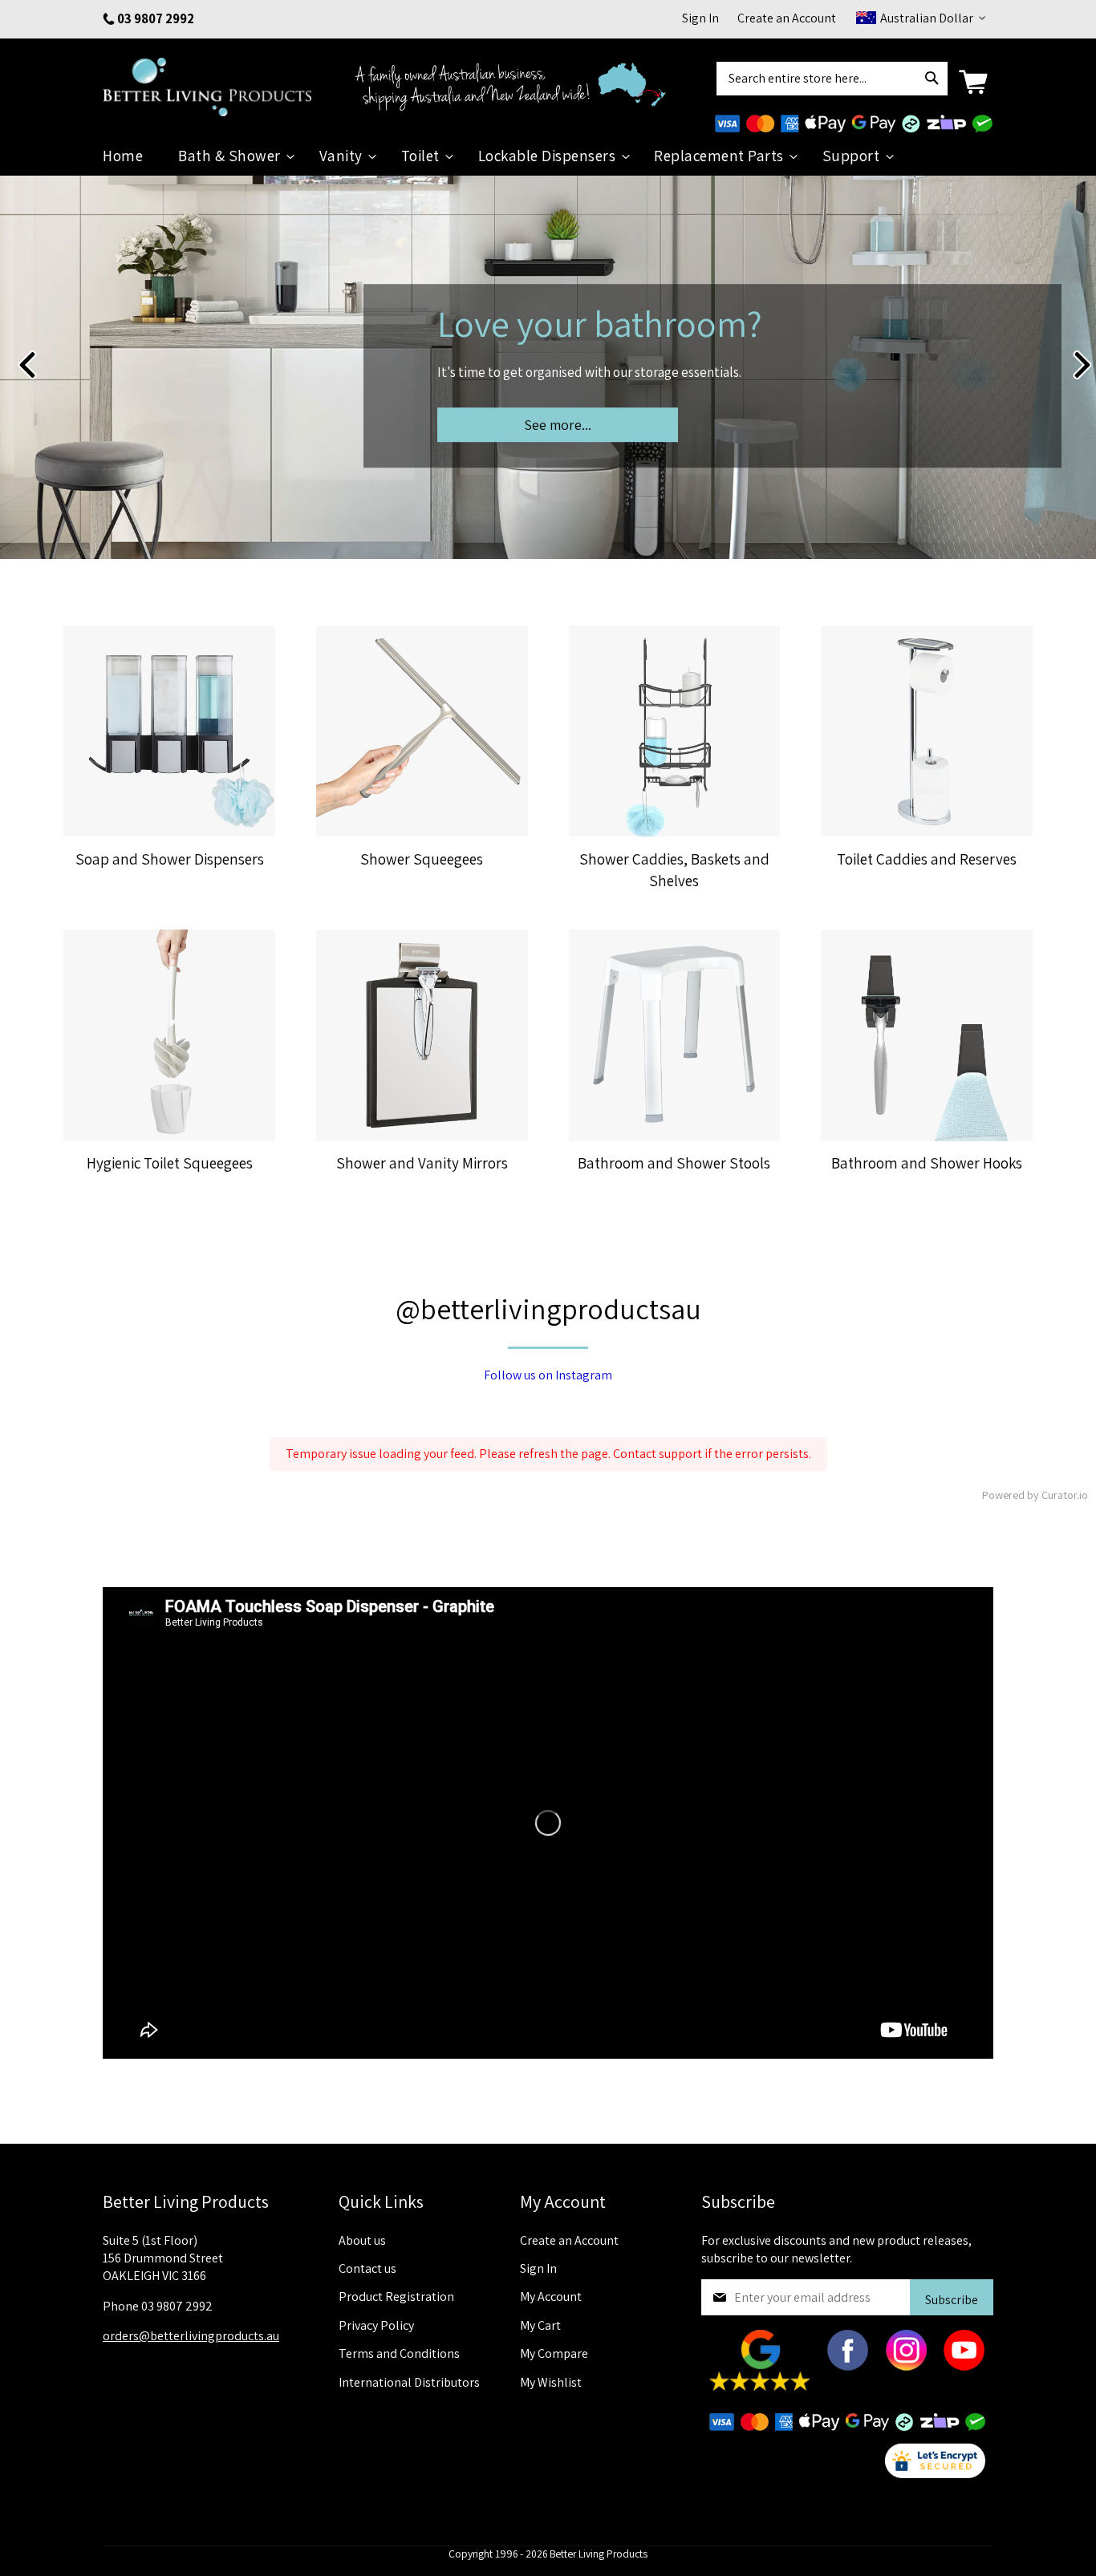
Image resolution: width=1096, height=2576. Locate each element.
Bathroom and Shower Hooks (927, 1163)
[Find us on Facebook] (848, 2366)
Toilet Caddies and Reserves (927, 859)
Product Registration (396, 2297)
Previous (26, 365)
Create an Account (787, 18)
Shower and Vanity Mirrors (422, 1163)
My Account (551, 2297)
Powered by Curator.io (1035, 1495)
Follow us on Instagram (548, 1375)
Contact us (367, 2268)
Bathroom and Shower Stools (674, 1163)
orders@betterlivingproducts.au (191, 2336)
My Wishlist (551, 2382)
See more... (558, 425)
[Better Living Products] (214, 82)
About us (362, 2240)
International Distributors (409, 2382)
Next (1082, 365)
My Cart (540, 2325)
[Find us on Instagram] (906, 2366)
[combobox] (832, 79)
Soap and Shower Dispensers (170, 859)
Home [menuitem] (123, 156)
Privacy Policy (376, 2325)
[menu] (548, 156)
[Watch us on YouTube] (964, 2366)
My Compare (554, 2353)
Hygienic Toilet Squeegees (170, 1163)
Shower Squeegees (422, 859)
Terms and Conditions (399, 2353)
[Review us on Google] (760, 2386)
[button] (919, 18)
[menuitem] (233, 156)
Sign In (700, 18)
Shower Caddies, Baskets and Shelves (674, 870)
